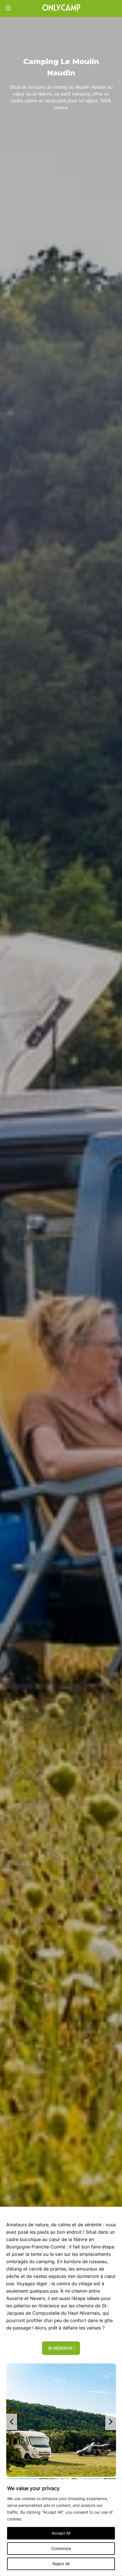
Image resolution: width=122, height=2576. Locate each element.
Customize (61, 2548)
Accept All (61, 2533)
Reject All (61, 2564)
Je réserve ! (61, 2348)
